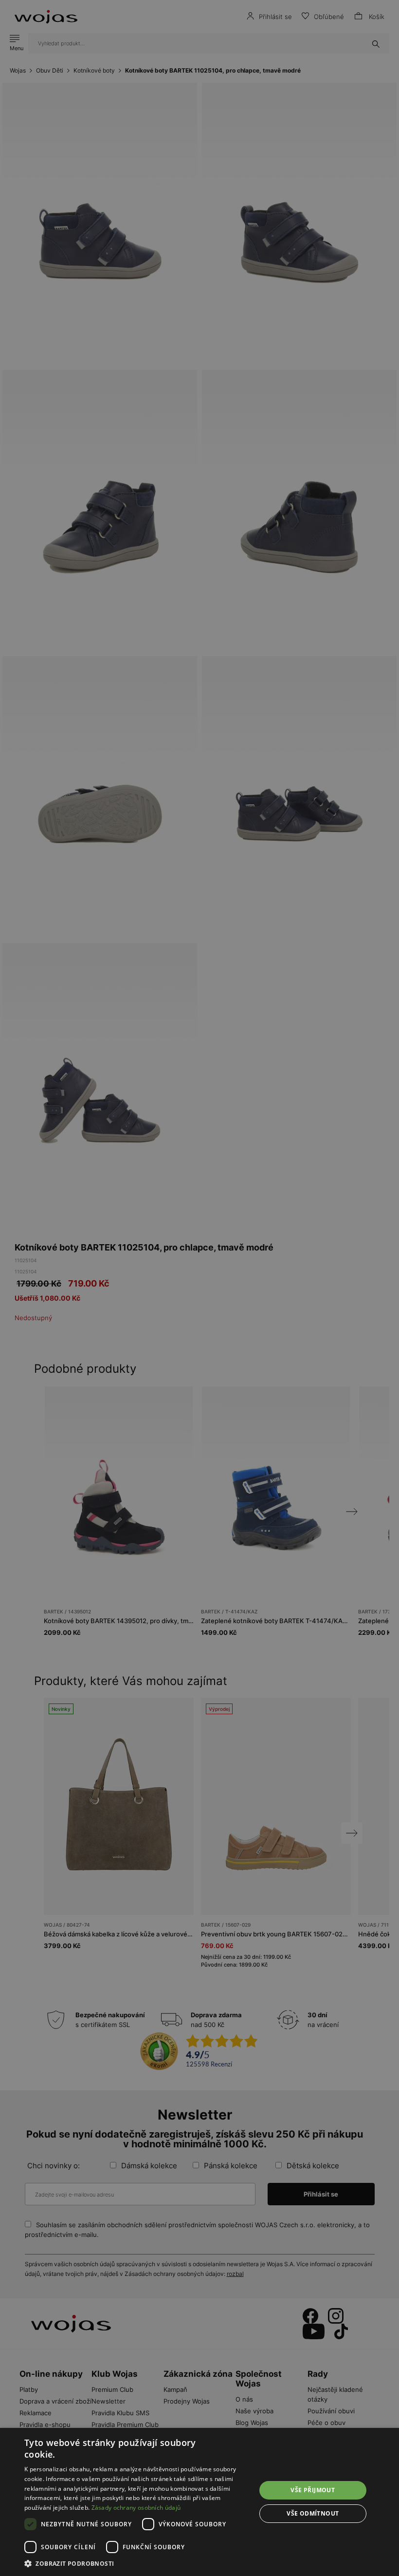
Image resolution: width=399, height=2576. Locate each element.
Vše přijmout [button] (313, 2490)
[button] (137, 2564)
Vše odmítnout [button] (313, 2513)
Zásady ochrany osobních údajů (136, 2508)
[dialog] (199, 1288)
